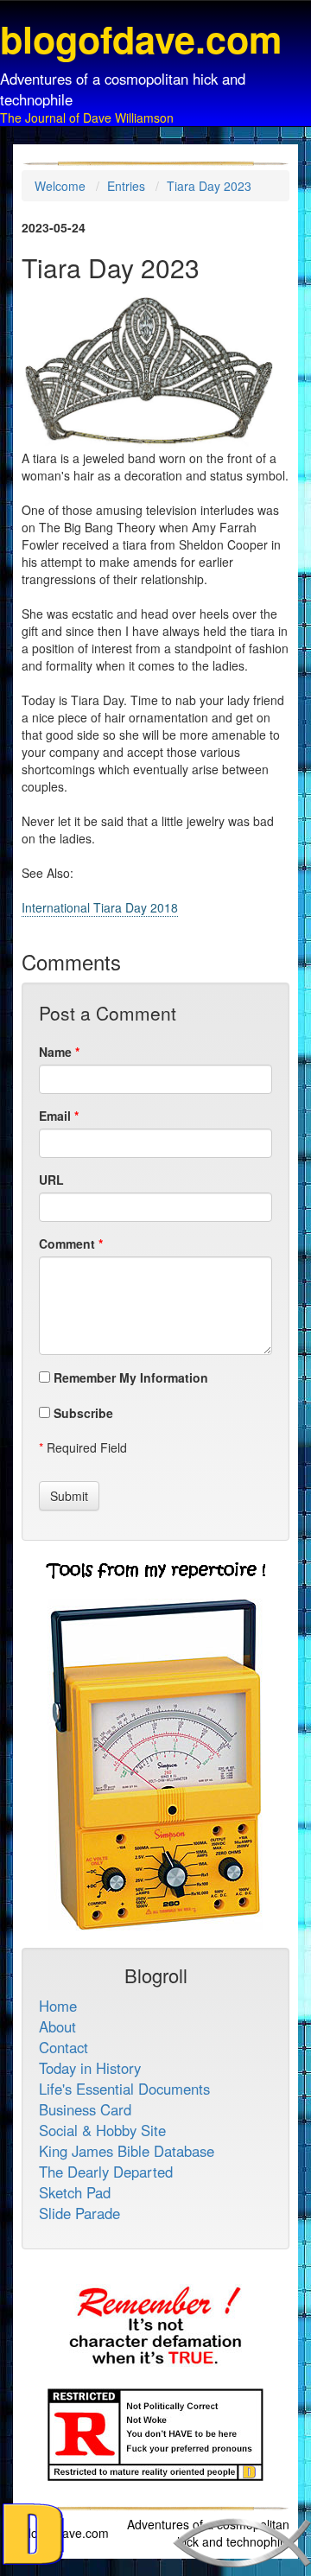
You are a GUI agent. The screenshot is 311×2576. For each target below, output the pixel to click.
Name (55, 1052)
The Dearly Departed (106, 2172)
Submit (69, 1496)
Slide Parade (79, 2213)
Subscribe (82, 1413)
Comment (67, 1243)
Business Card (85, 2109)
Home (58, 2006)
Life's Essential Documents (124, 2089)
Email (55, 1116)
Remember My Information (129, 1377)
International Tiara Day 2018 (100, 907)
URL (51, 1180)
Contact (63, 2047)
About (57, 2026)
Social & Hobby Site (102, 2130)
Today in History (90, 2068)
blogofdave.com (65, 2533)
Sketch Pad (75, 2192)
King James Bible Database (127, 2151)
